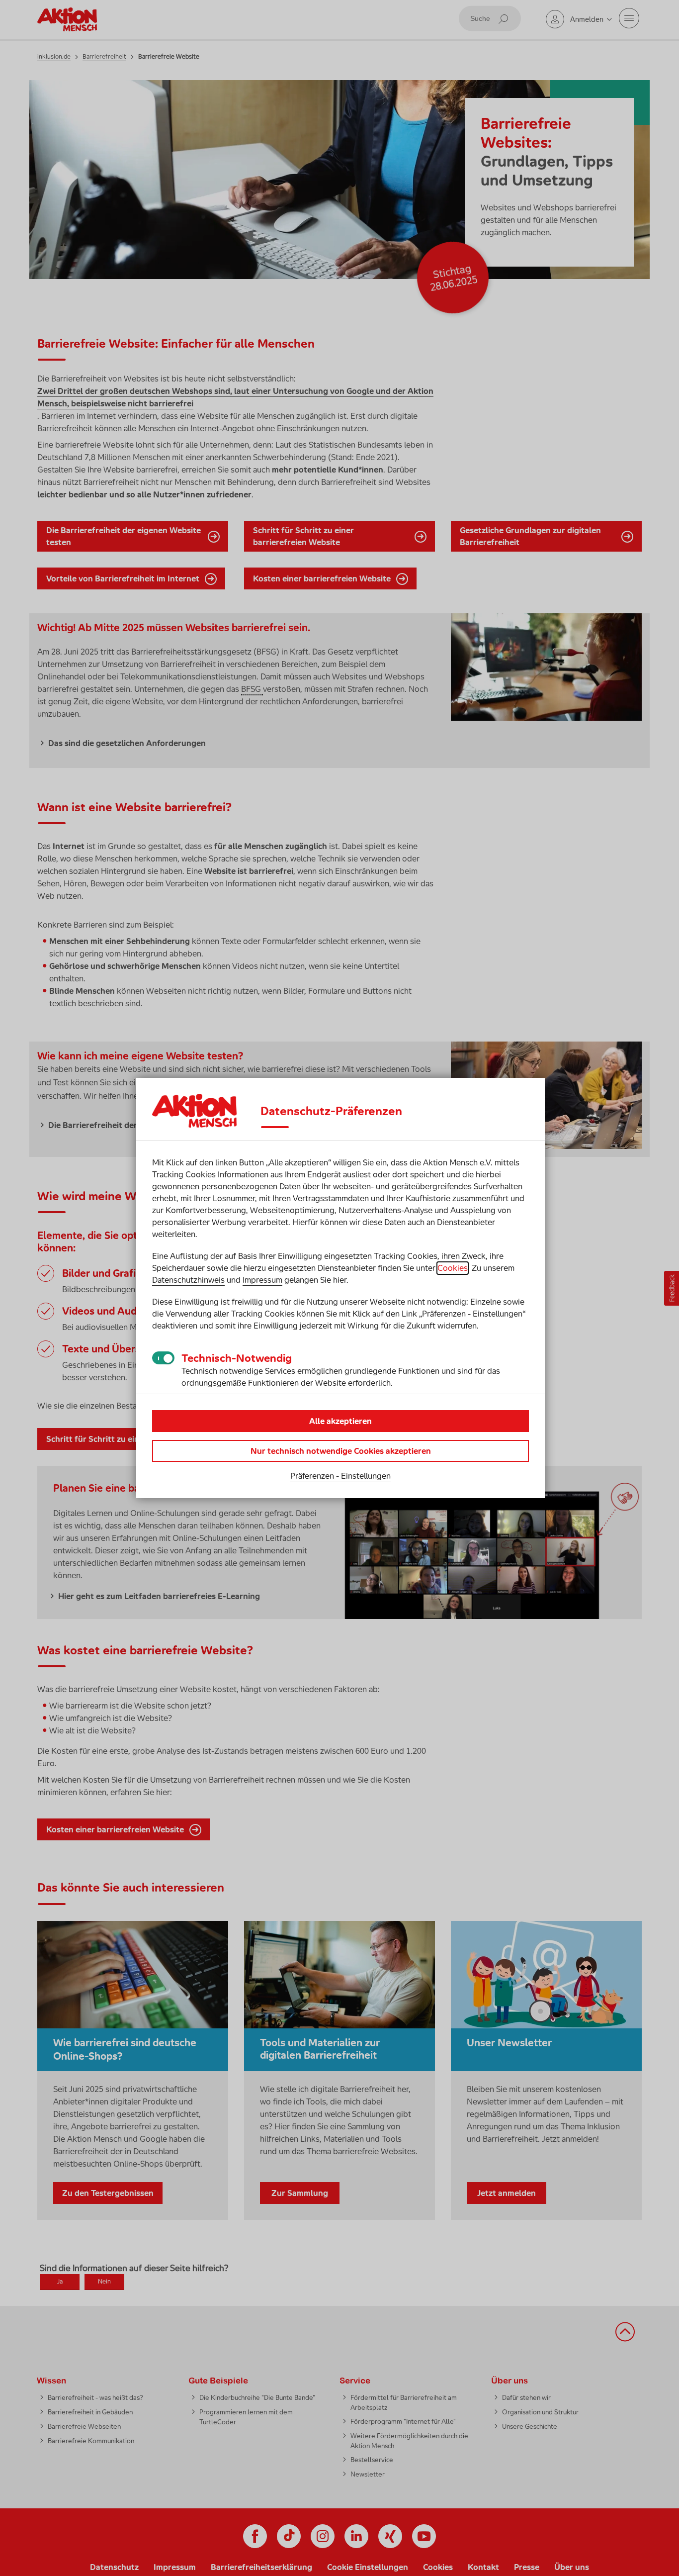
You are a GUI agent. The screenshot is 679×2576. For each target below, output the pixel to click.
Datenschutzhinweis (188, 1280)
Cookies (453, 1268)
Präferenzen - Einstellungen (340, 1476)
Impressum (262, 1280)
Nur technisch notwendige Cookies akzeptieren (341, 1451)
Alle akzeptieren (340, 1421)
